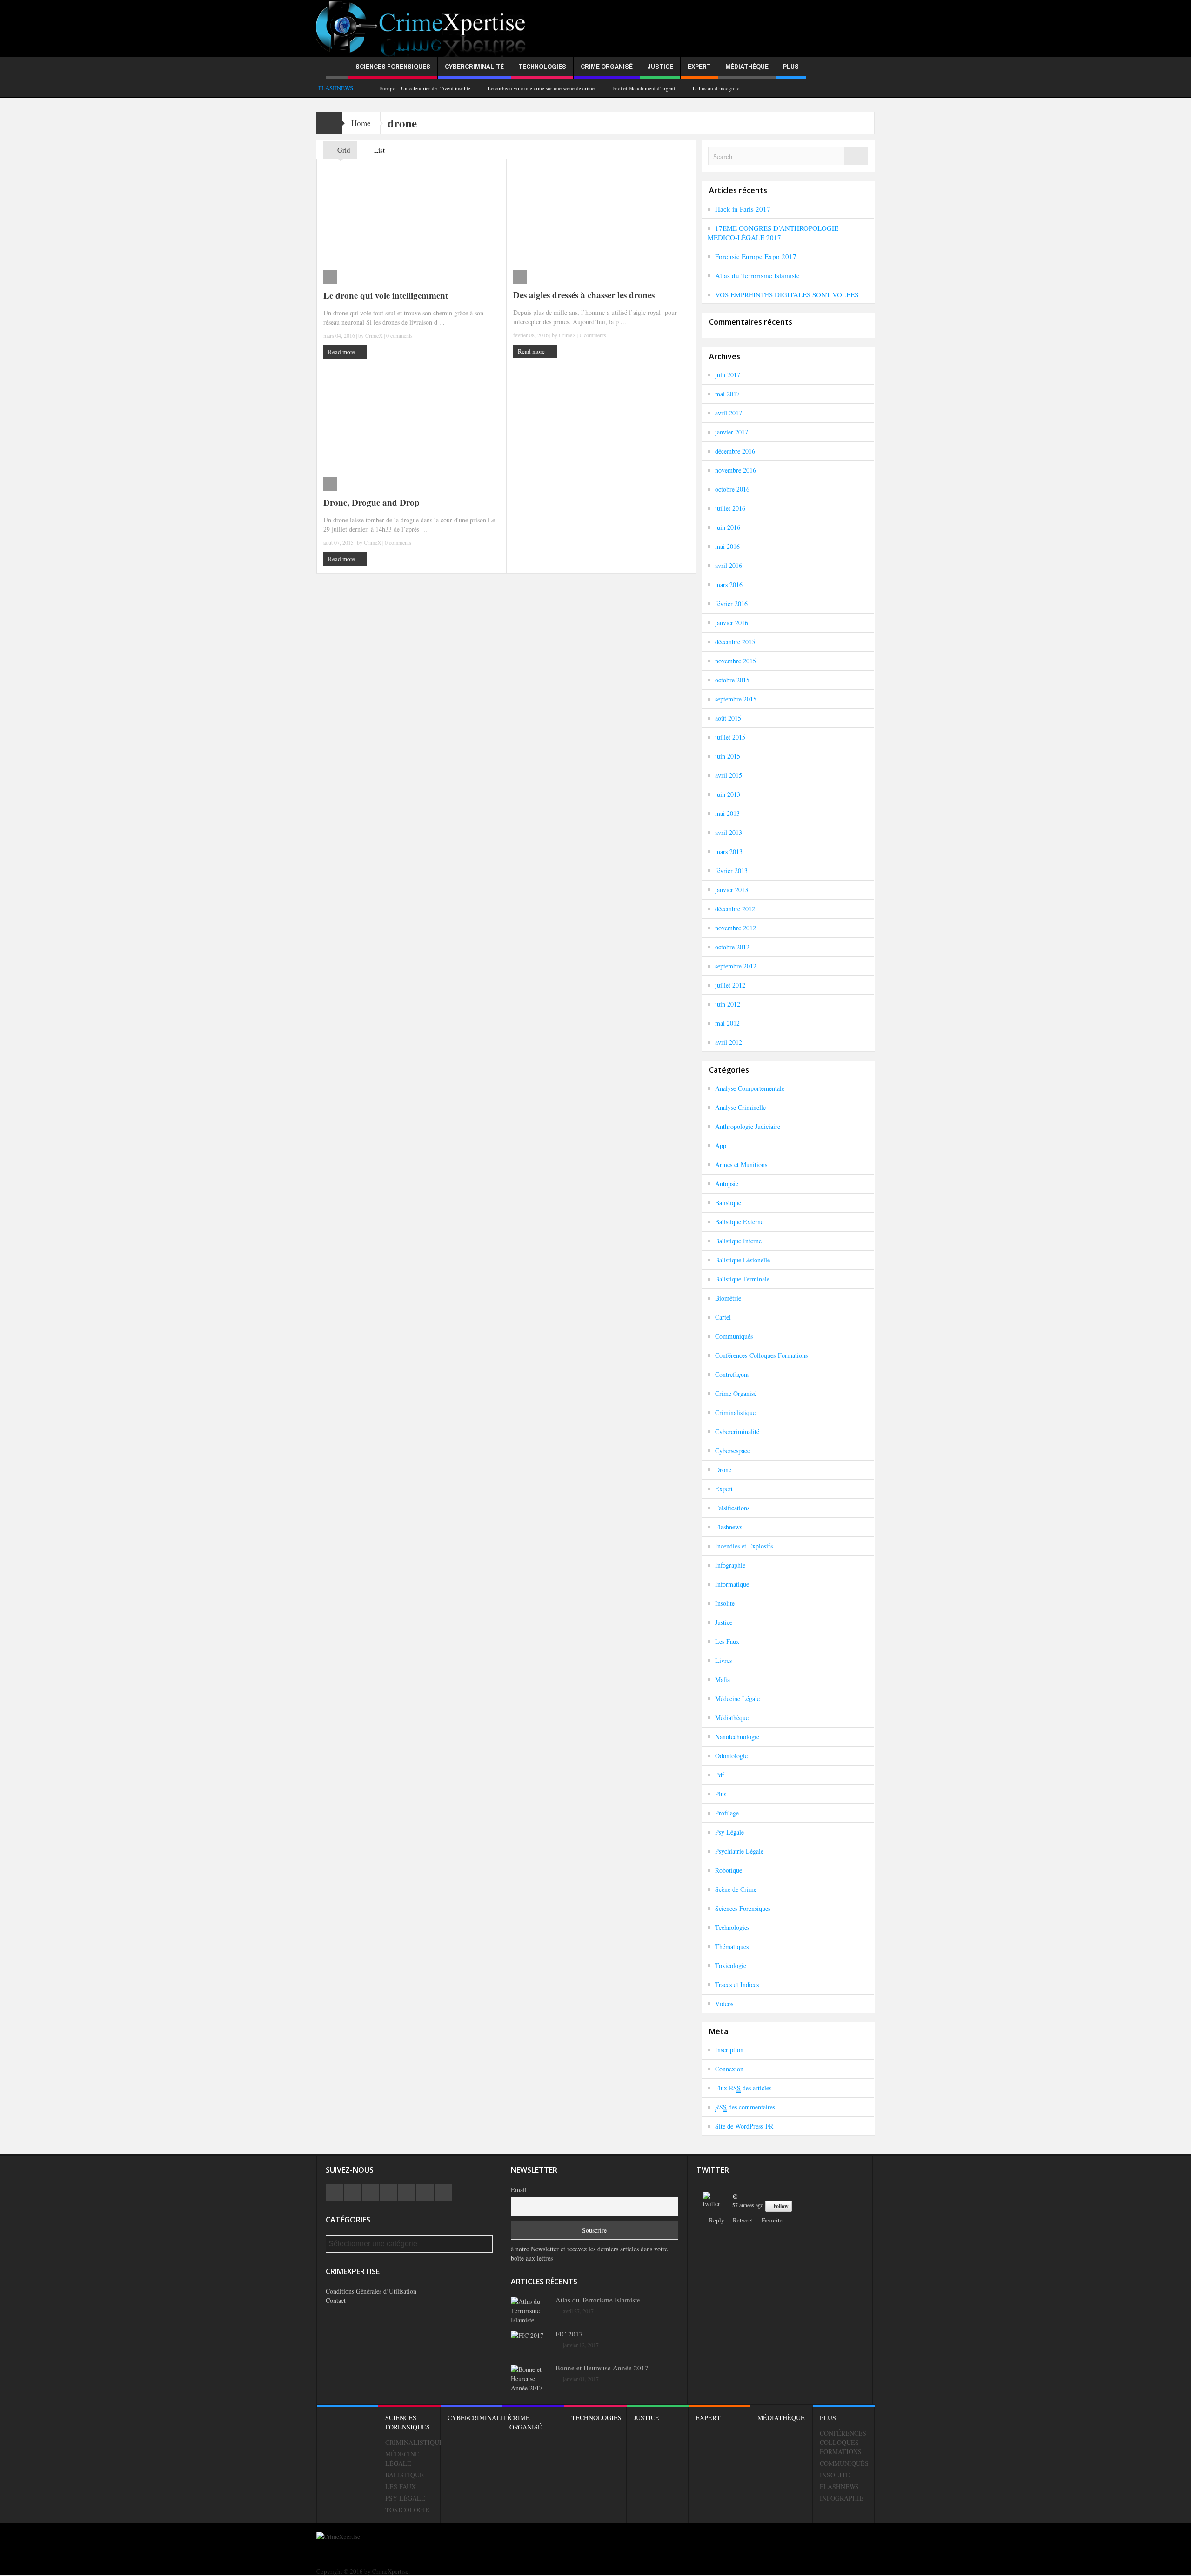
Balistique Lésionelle (743, 1260)
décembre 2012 (735, 909)
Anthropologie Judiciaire (748, 1126)
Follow (781, 2206)
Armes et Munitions (741, 1165)
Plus (791, 66)
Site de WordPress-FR (744, 2126)
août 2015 (728, 718)
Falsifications (732, 1508)
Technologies (542, 66)
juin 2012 (728, 1004)
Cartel (723, 1317)
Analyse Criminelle (740, 1107)
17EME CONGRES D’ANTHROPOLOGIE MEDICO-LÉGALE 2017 (773, 233)
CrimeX (374, 335)
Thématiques (732, 1946)
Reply (717, 2220)
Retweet (743, 2220)
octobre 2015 (732, 680)
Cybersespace (733, 1451)
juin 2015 (728, 756)
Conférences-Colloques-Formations (761, 1355)
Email (519, 2190)
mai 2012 (727, 1023)
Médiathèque (747, 66)
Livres (723, 1660)
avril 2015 (729, 775)
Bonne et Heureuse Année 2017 (602, 2368)
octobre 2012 (732, 947)
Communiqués (734, 1336)
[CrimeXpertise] (424, 29)
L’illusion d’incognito (716, 88)
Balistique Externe (739, 1222)
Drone (723, 1470)
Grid (343, 150)
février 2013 (731, 871)
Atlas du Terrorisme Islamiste (757, 275)
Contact (336, 2300)
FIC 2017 (569, 2334)
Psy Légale (729, 1832)
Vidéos (724, 2004)
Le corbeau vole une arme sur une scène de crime (541, 88)
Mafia (723, 1679)
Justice (660, 66)
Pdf (720, 1775)
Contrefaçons (732, 1374)
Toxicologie (731, 1965)
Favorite (772, 2220)
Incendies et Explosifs (744, 1546)
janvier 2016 (732, 623)
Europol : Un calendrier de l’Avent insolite (425, 88)
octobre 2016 (732, 489)
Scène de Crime (736, 1889)
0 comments (399, 335)
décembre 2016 (735, 451)
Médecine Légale (737, 1698)
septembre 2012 (736, 966)
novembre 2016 (736, 470)
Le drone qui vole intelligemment (386, 295)
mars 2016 (729, 584)
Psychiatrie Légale (739, 1851)
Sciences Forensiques (393, 66)
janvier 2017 (732, 432)
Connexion (729, 2069)
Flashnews (729, 1527)
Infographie (730, 1565)
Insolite (725, 1603)
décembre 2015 (735, 642)
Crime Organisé (607, 66)
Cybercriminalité (474, 66)
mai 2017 (727, 394)
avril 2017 (729, 413)
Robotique (729, 1870)
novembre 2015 (736, 661)
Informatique (732, 1584)
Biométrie (728, 1298)
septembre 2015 (736, 699)
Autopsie (727, 1184)
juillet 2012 (730, 985)
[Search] (856, 156)
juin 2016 (728, 527)
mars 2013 (729, 851)
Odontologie (731, 1756)
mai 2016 (727, 546)
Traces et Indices (737, 1985)
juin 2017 (728, 375)
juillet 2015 (730, 737)
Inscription (729, 2050)
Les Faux (727, 1641)
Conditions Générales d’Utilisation (371, 2291)
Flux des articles (743, 2088)
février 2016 (731, 604)
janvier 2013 (732, 890)
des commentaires (745, 2107)
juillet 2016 (730, 508)
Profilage (727, 1813)
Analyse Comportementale (750, 1088)
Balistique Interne (738, 1241)
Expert (699, 66)
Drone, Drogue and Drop (371, 502)
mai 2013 (727, 813)
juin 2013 (728, 794)
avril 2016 (729, 565)
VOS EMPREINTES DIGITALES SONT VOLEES (787, 294)
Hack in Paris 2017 (743, 209)
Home (361, 123)
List (378, 150)
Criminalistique (735, 1412)
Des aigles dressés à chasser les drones (584, 295)
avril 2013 (729, 832)
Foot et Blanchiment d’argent (644, 88)
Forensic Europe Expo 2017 (756, 256)
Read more (342, 352)
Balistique (728, 1203)
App (721, 1145)
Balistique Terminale (742, 1279)
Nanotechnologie (737, 1737)
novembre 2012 (736, 928)
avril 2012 (729, 1042)
